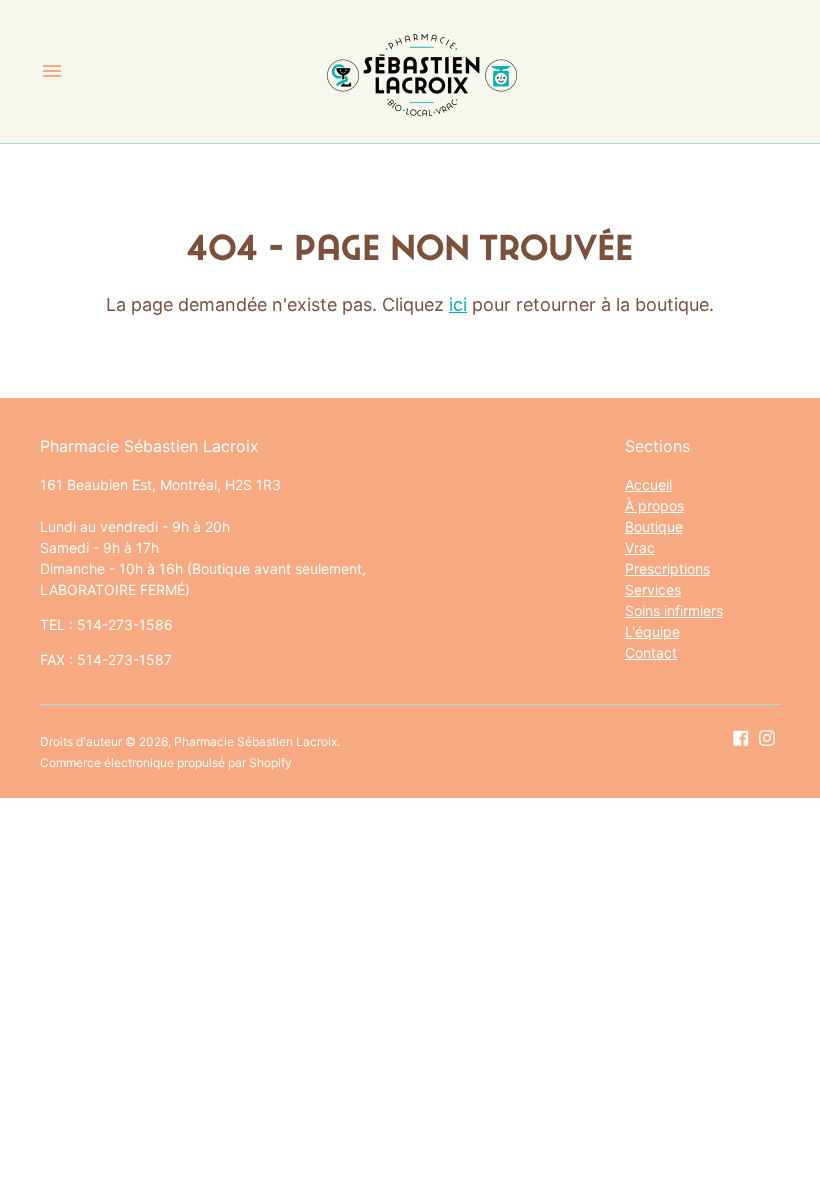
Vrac (640, 547)
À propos (654, 505)
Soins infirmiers (674, 610)
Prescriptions (667, 568)
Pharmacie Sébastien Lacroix (255, 741)
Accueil (648, 484)
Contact (651, 652)
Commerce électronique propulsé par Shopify (166, 762)
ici (458, 304)
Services (653, 589)
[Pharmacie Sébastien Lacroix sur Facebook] (741, 737)
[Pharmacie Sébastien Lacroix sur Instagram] (767, 737)
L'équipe (652, 631)
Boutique (654, 526)
